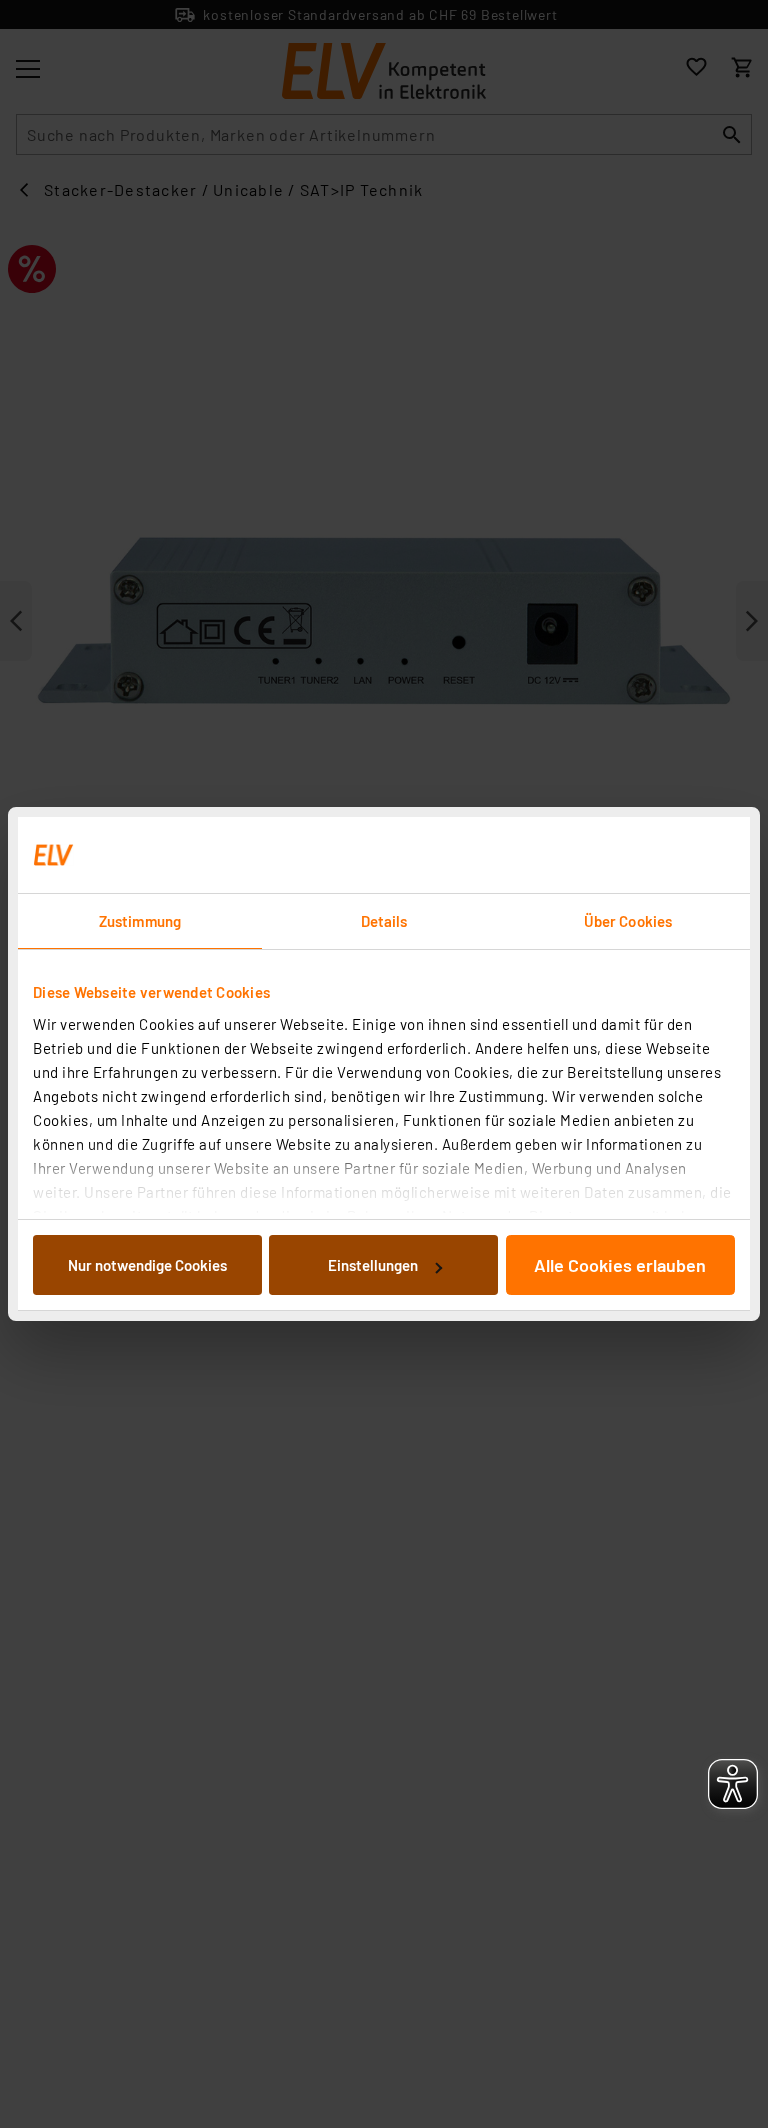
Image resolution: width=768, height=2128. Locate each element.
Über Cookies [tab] (628, 921)
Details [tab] (384, 921)
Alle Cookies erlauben (620, 1265)
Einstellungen (373, 1265)
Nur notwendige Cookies (147, 1265)
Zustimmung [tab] (140, 921)
